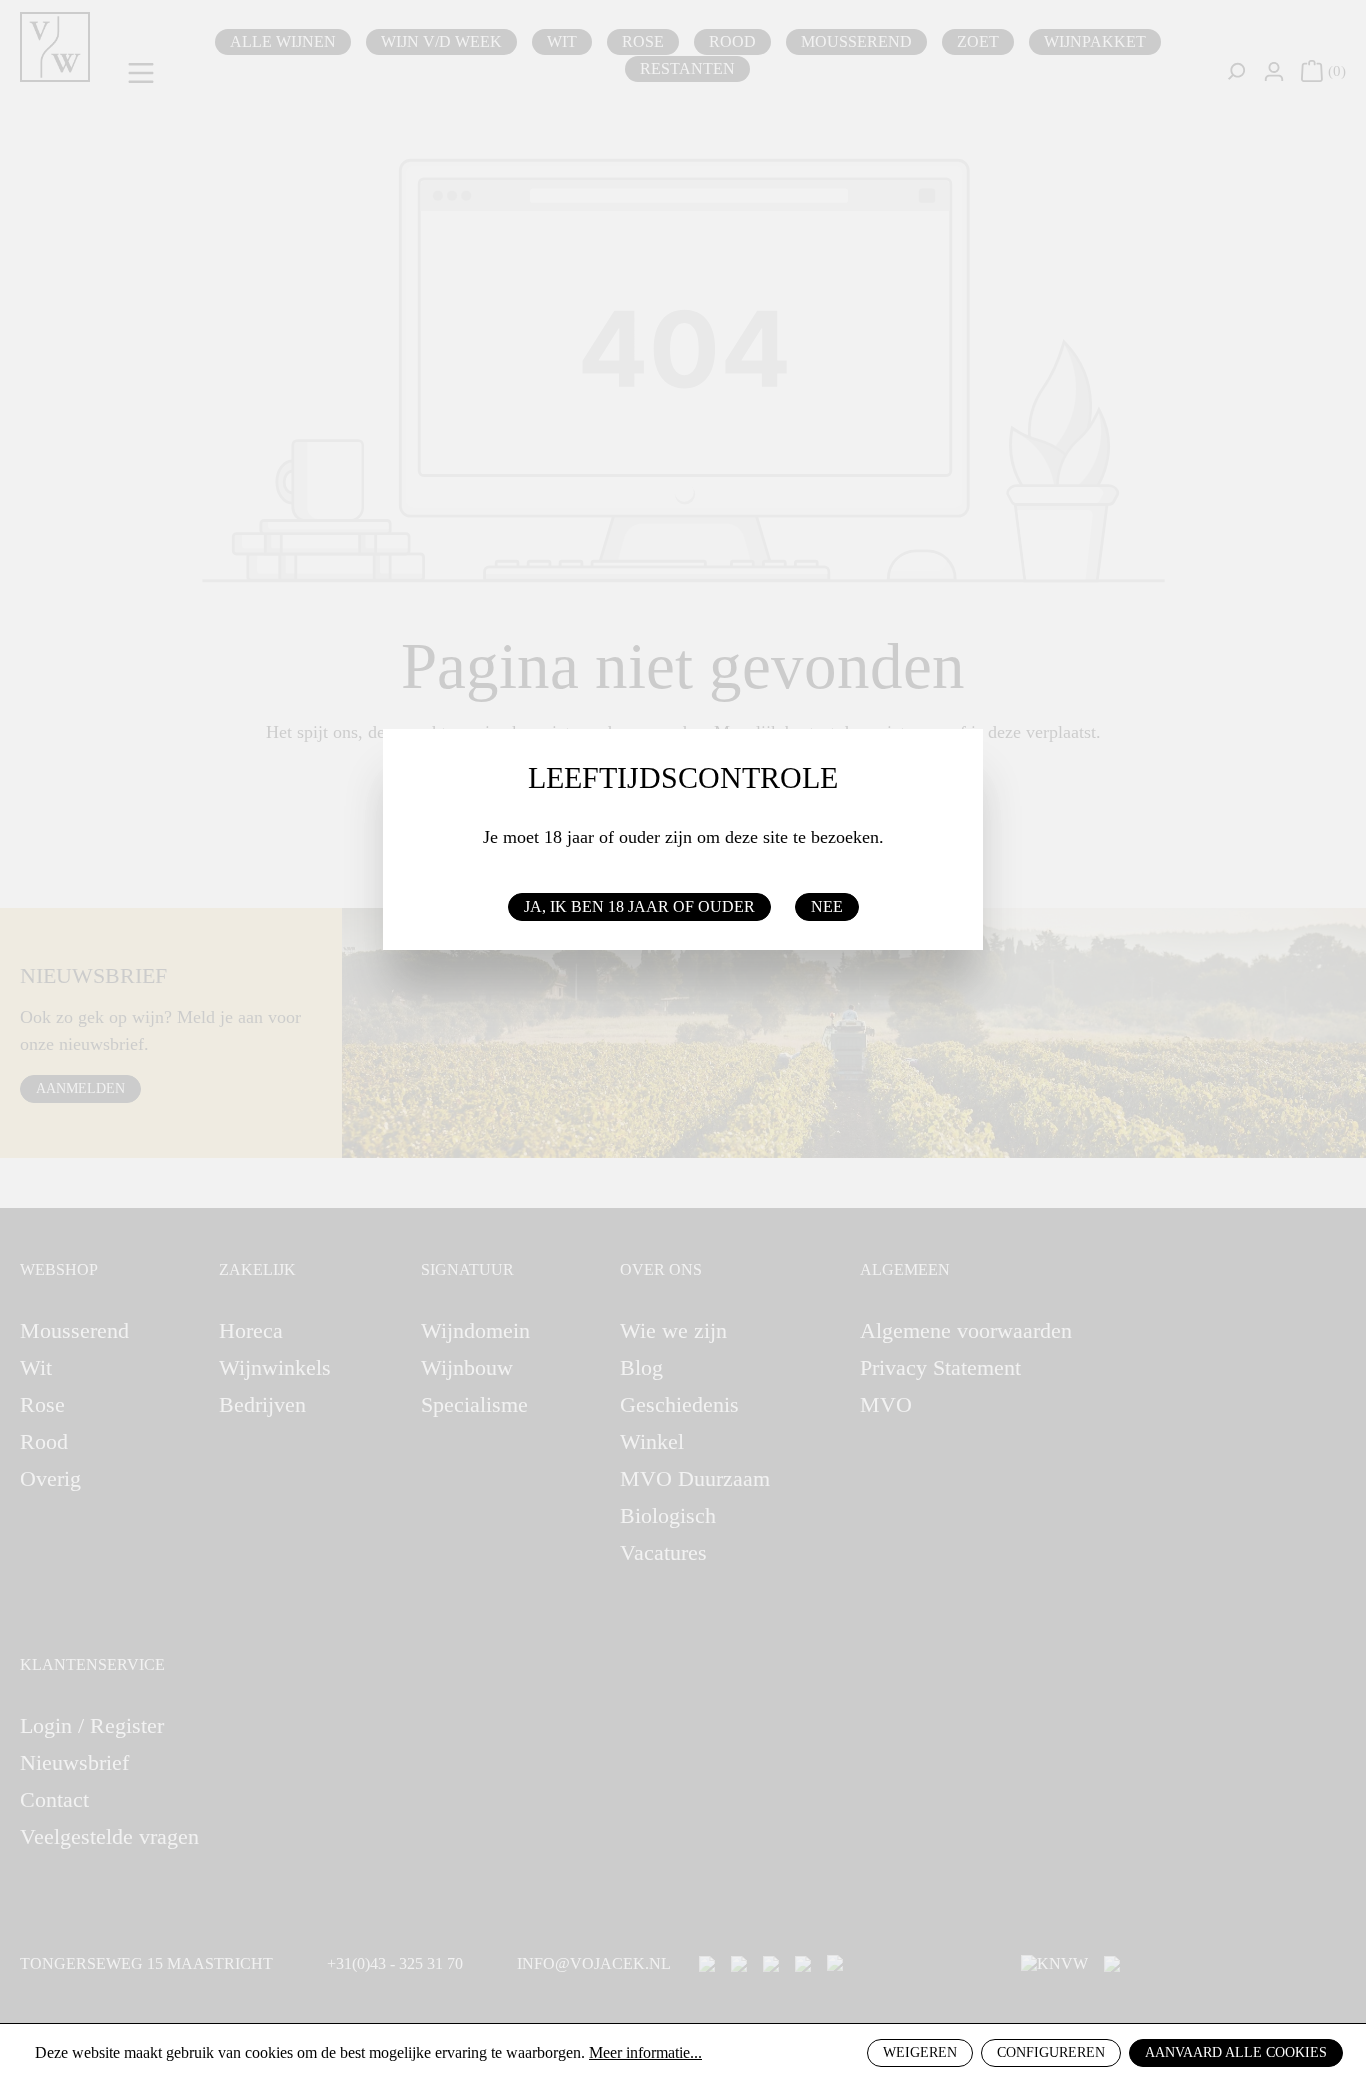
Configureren (1051, 2052)
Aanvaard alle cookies (1236, 2052)
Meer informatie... (645, 2052)
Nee (827, 906)
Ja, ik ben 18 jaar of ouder (639, 906)
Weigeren (920, 2052)
